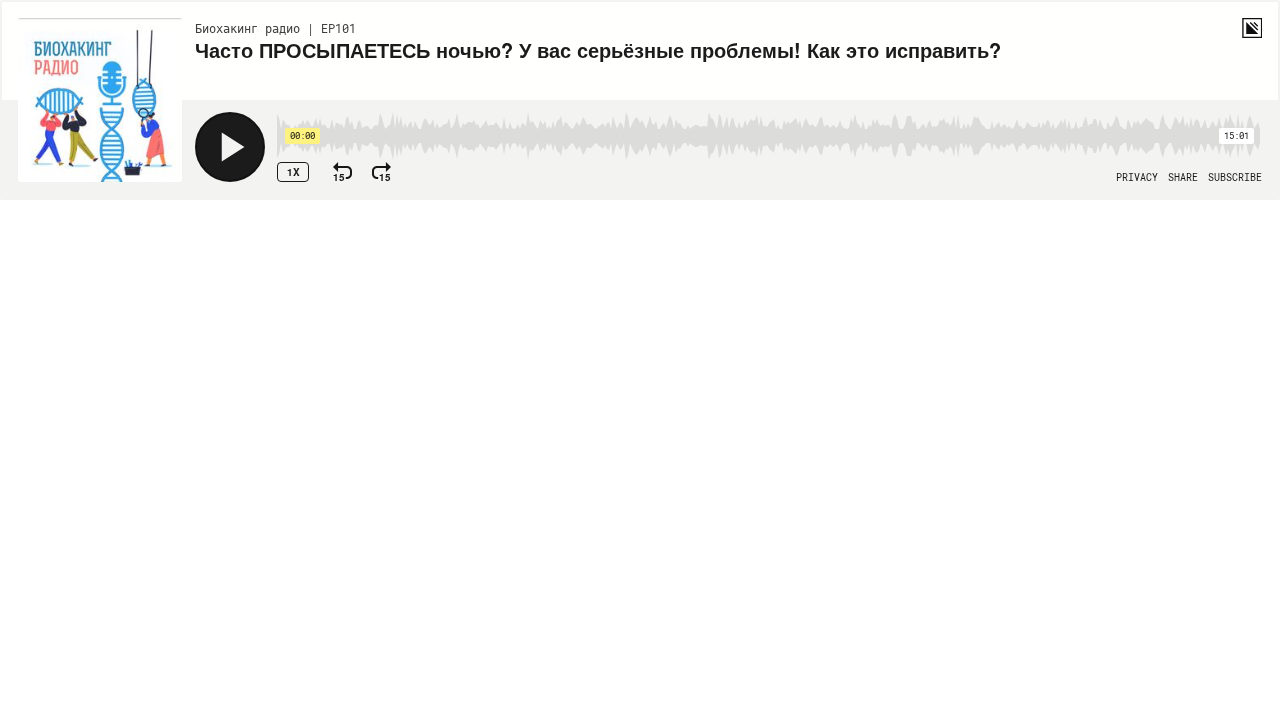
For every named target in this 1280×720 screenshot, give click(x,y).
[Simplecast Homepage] (1252, 28)
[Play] (230, 147)
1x (293, 172)
